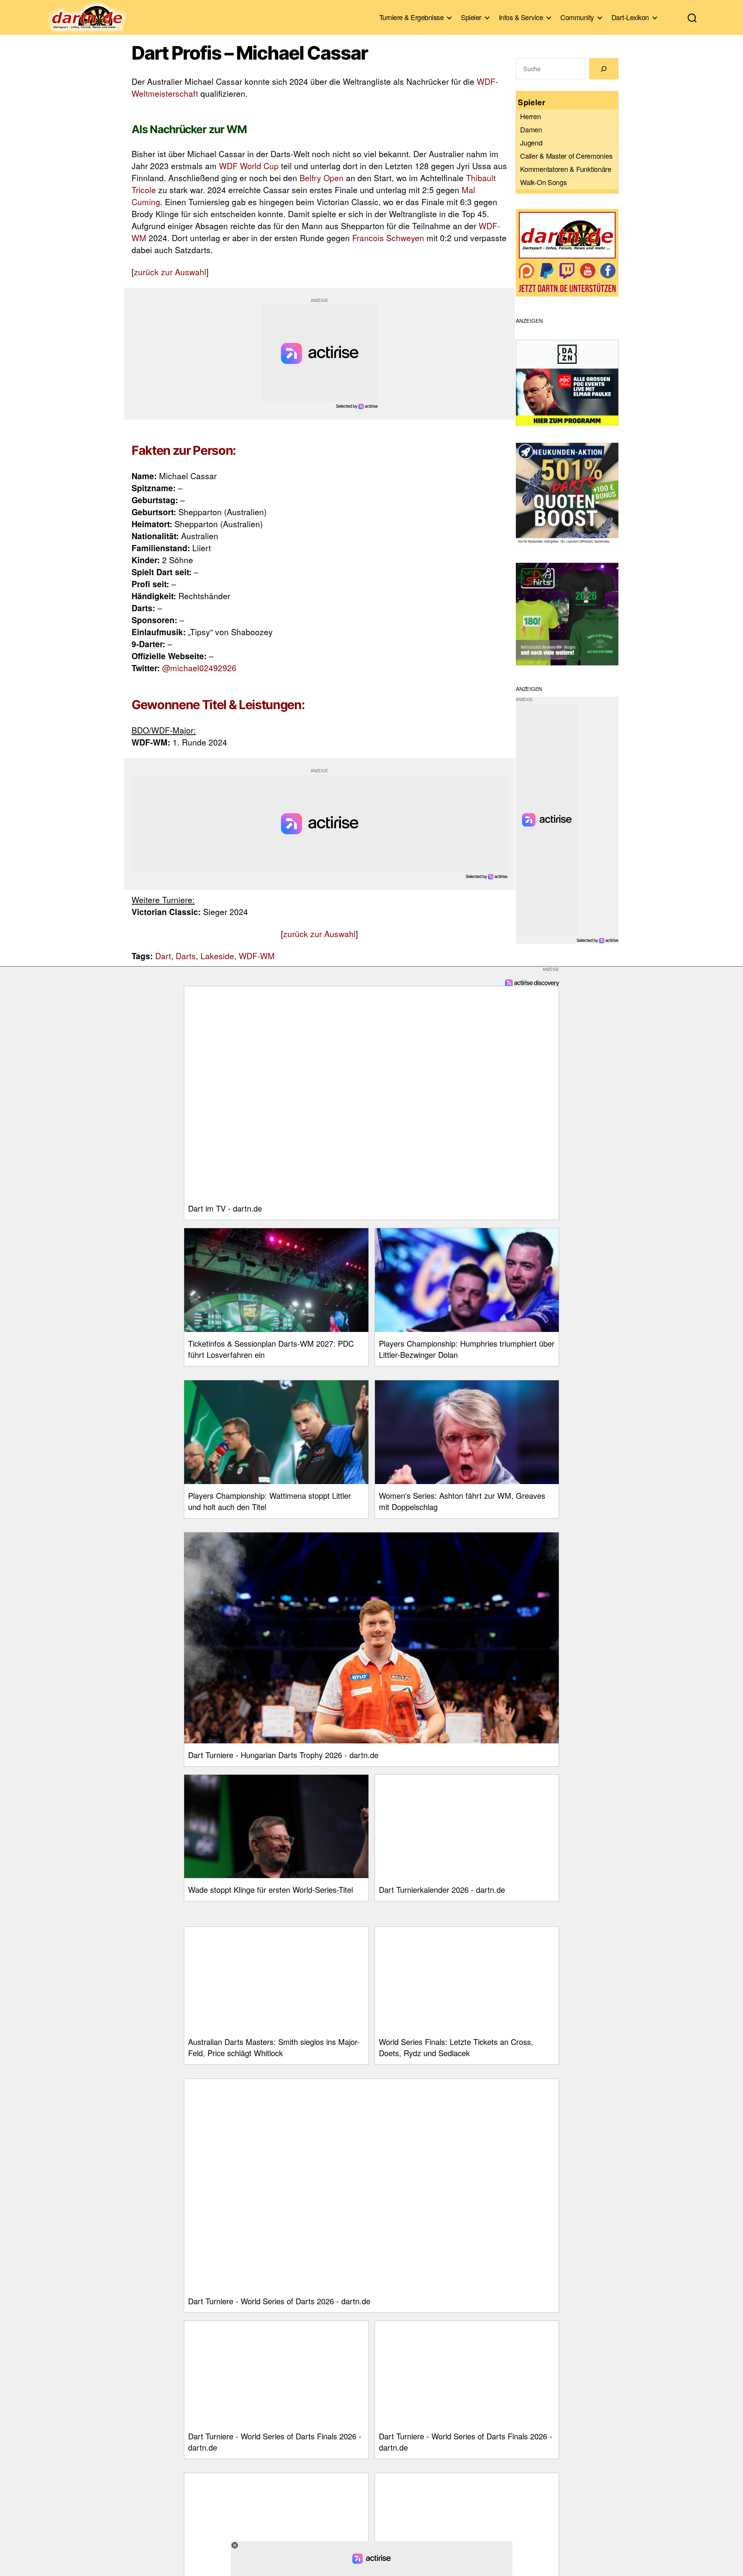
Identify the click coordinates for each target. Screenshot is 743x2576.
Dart (163, 956)
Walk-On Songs (544, 182)
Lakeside (217, 956)
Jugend (531, 142)
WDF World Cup (249, 166)
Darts (186, 956)
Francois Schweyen (388, 238)
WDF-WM (257, 956)
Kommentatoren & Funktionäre (566, 169)
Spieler (471, 17)
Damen (531, 129)
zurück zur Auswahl (170, 272)
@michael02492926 (199, 668)
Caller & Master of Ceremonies (566, 156)
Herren (530, 116)
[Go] (604, 69)
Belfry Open (322, 178)
